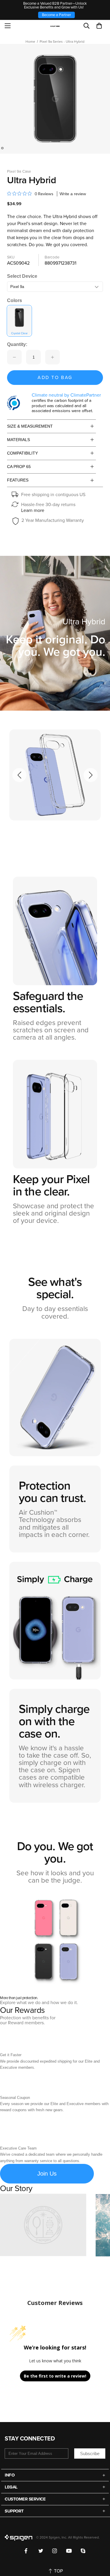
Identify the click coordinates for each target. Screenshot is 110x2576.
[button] (99, 26)
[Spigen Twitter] (41, 2551)
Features (18, 480)
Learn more (33, 510)
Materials (18, 440)
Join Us (47, 2174)
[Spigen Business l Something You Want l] (55, 26)
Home (30, 42)
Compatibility (22, 453)
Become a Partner (56, 15)
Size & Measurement (30, 426)
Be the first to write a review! (55, 2376)
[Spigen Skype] (83, 2551)
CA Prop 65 (19, 467)
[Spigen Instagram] (55, 2551)
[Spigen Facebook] (27, 2551)
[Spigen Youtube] (69, 2551)
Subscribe (90, 2454)
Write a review (73, 194)
